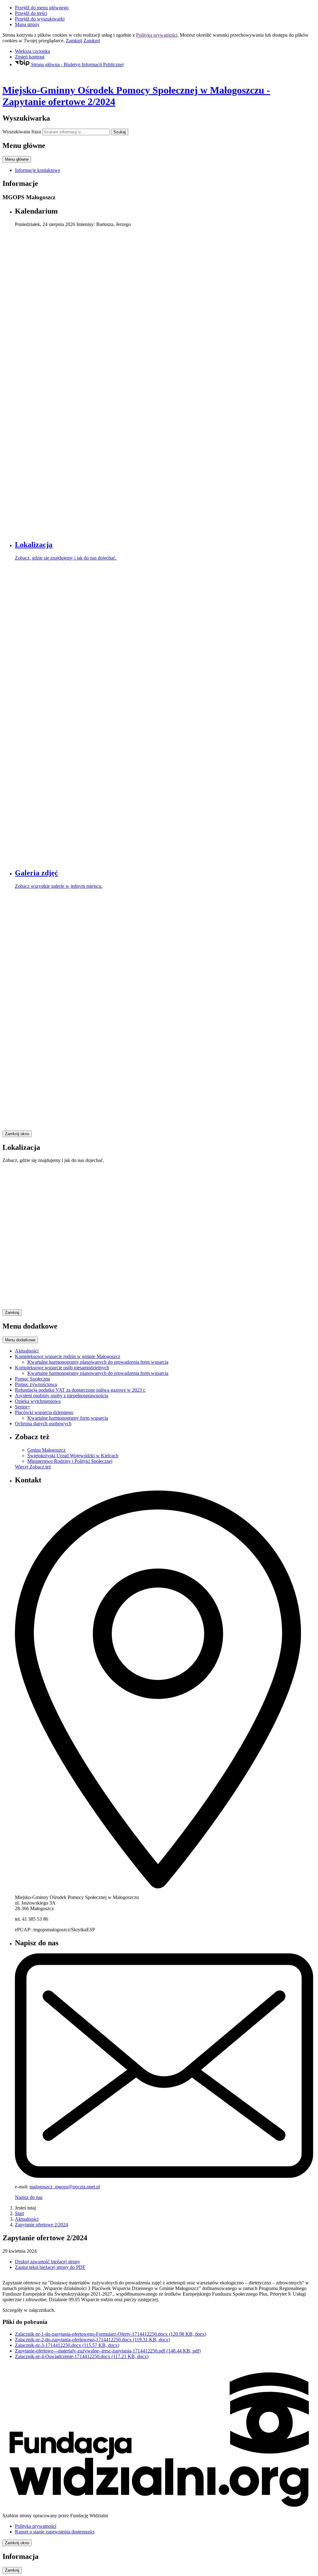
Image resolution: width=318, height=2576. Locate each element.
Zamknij (74, 41)
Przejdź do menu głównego (42, 8)
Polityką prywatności (157, 35)
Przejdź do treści (31, 13)
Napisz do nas (29, 2197)
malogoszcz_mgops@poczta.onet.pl (65, 2187)
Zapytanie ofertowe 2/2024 (41, 2225)
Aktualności (27, 2219)
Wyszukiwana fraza (22, 132)
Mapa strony (27, 24)
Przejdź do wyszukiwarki (40, 19)
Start (19, 2213)
